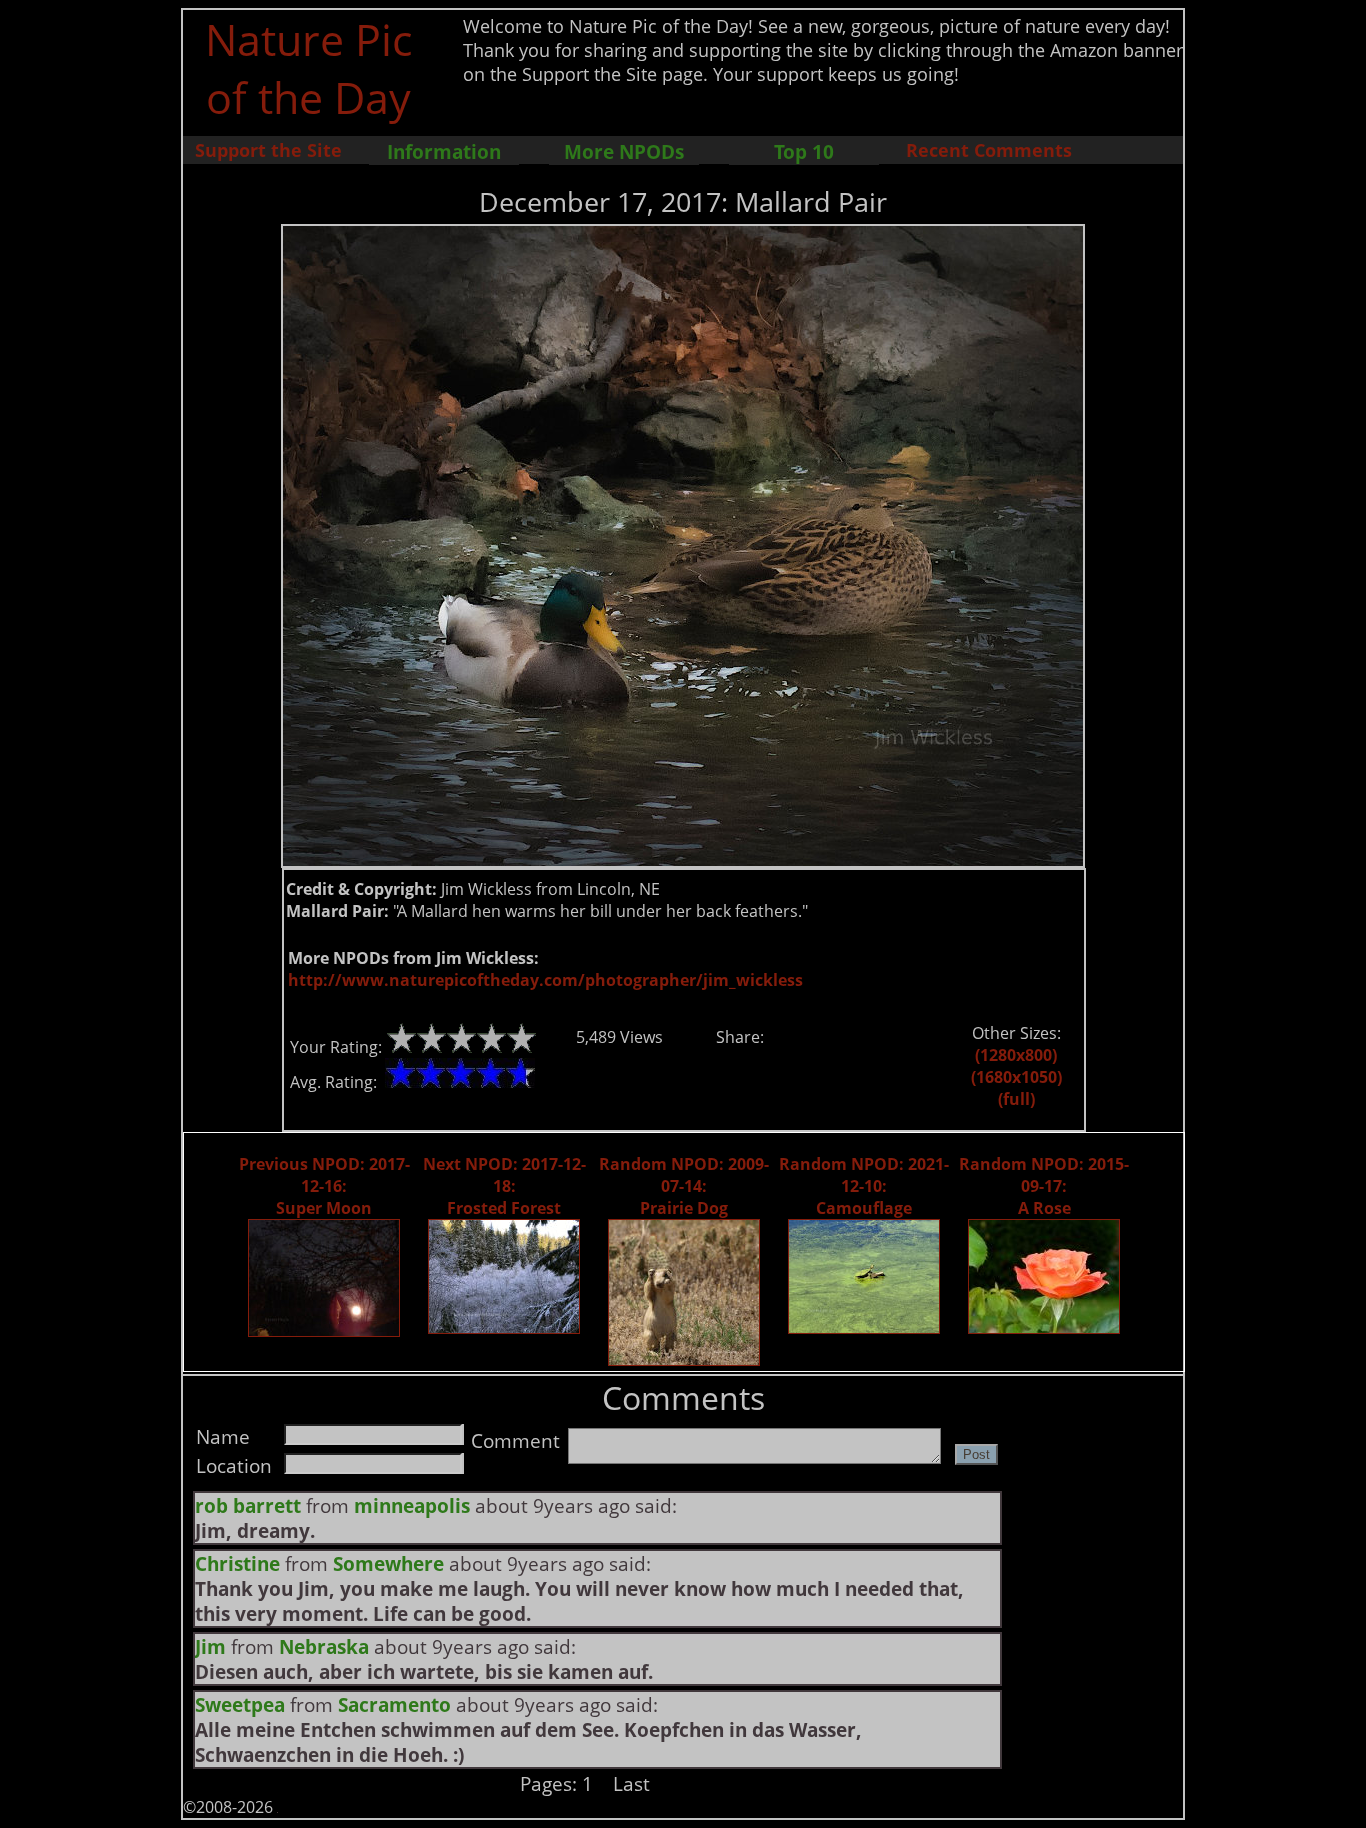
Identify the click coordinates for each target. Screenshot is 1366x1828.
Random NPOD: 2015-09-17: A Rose (1044, 1186)
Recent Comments (989, 150)
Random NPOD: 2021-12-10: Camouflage (864, 1186)
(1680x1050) (1016, 1077)
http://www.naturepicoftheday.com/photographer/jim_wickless (545, 980)
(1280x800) (1016, 1055)
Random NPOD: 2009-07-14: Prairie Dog (684, 1186)
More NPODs (624, 151)
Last (631, 1783)
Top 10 (804, 151)
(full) (1016, 1099)
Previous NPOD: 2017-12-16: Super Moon (324, 1186)
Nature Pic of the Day (308, 68)
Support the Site (268, 150)
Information (444, 151)
